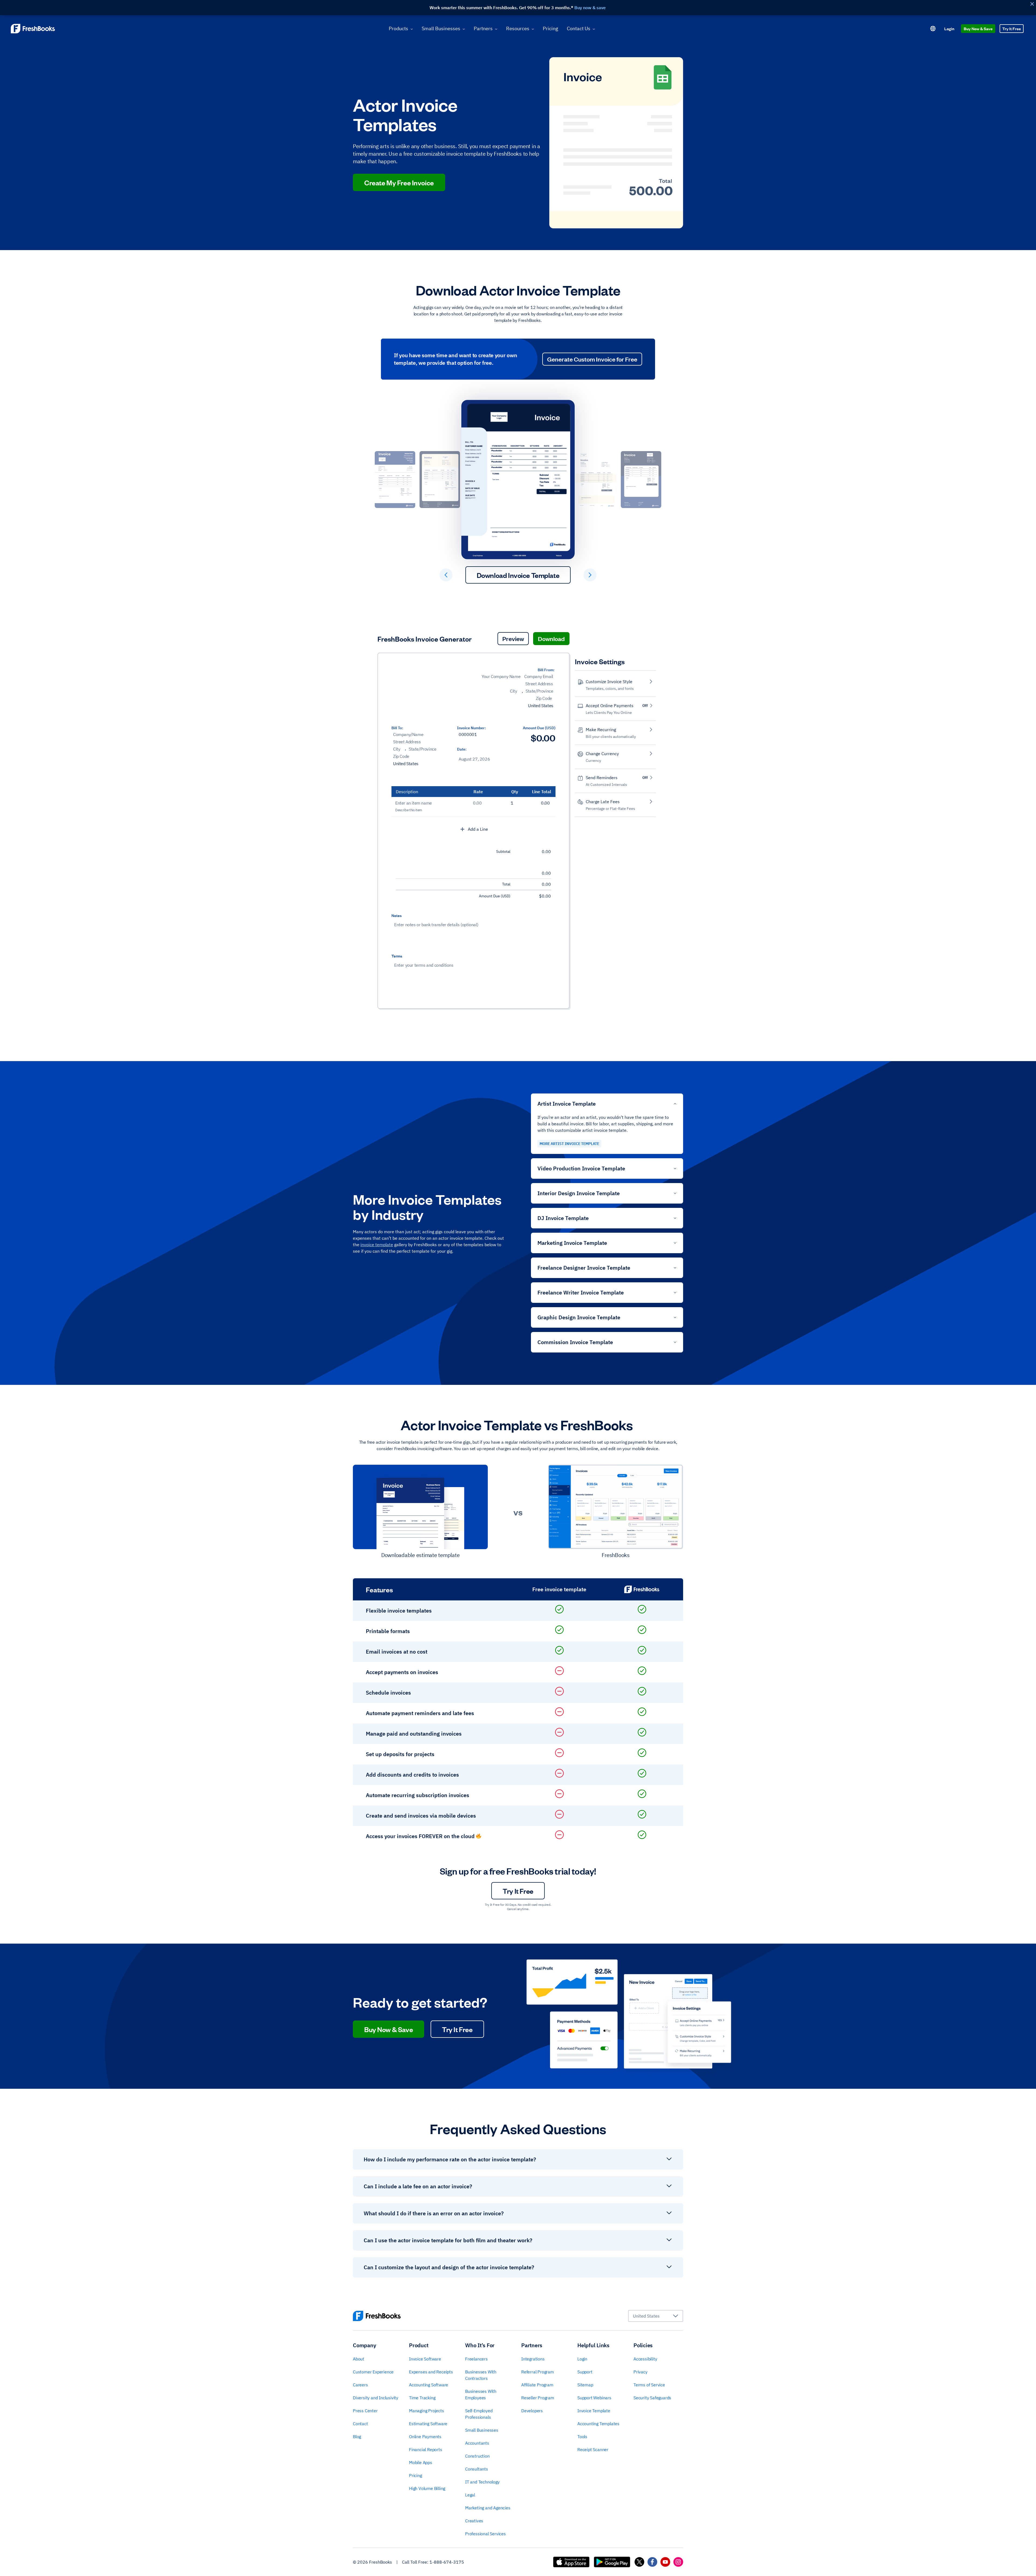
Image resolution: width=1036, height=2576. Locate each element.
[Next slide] (590, 575)
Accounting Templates (598, 2424)
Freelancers (476, 2359)
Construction (477, 2456)
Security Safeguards (652, 2398)
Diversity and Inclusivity (376, 2398)
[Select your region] (933, 29)
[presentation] (425, 687)
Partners (483, 28)
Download (551, 638)
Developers (532, 2411)
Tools (582, 2437)
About (359, 2359)
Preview (513, 638)
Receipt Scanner (593, 2449)
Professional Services (485, 2534)
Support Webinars (594, 2398)
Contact (360, 2424)
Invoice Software (425, 2359)
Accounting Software (429, 2385)
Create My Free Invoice (399, 182)
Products (398, 28)
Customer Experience (373, 2372)
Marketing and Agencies (488, 2508)
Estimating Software (428, 2424)
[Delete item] (554, 804)
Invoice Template (594, 2411)
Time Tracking (422, 2398)
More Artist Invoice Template (569, 1144)
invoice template (377, 1245)
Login (949, 28)
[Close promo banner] (1032, 4)
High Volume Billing (427, 2488)
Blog (357, 2437)
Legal (470, 2495)
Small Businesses (441, 28)
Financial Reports (426, 2449)
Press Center (365, 2411)
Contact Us (579, 28)
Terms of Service (649, 2385)
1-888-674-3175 (447, 2562)
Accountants (477, 2443)
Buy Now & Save (978, 28)
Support (585, 2372)
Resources (518, 28)
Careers (360, 2385)
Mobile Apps (421, 2462)
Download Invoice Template (518, 575)
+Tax (506, 873)
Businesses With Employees (481, 2394)
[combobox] (656, 2316)
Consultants (477, 2469)
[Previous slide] (446, 575)
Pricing (551, 28)
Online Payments (425, 2437)
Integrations (533, 2359)
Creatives (474, 2521)
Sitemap (585, 2385)
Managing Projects (427, 2411)
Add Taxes (494, 803)
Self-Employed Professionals (479, 2414)
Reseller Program (538, 2398)
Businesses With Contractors (481, 2375)
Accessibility (645, 2359)
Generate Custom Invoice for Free (592, 359)
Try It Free (1012, 28)
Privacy (640, 2372)
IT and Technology (482, 2482)
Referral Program (538, 2372)
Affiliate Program (537, 2385)
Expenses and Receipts (431, 2372)
